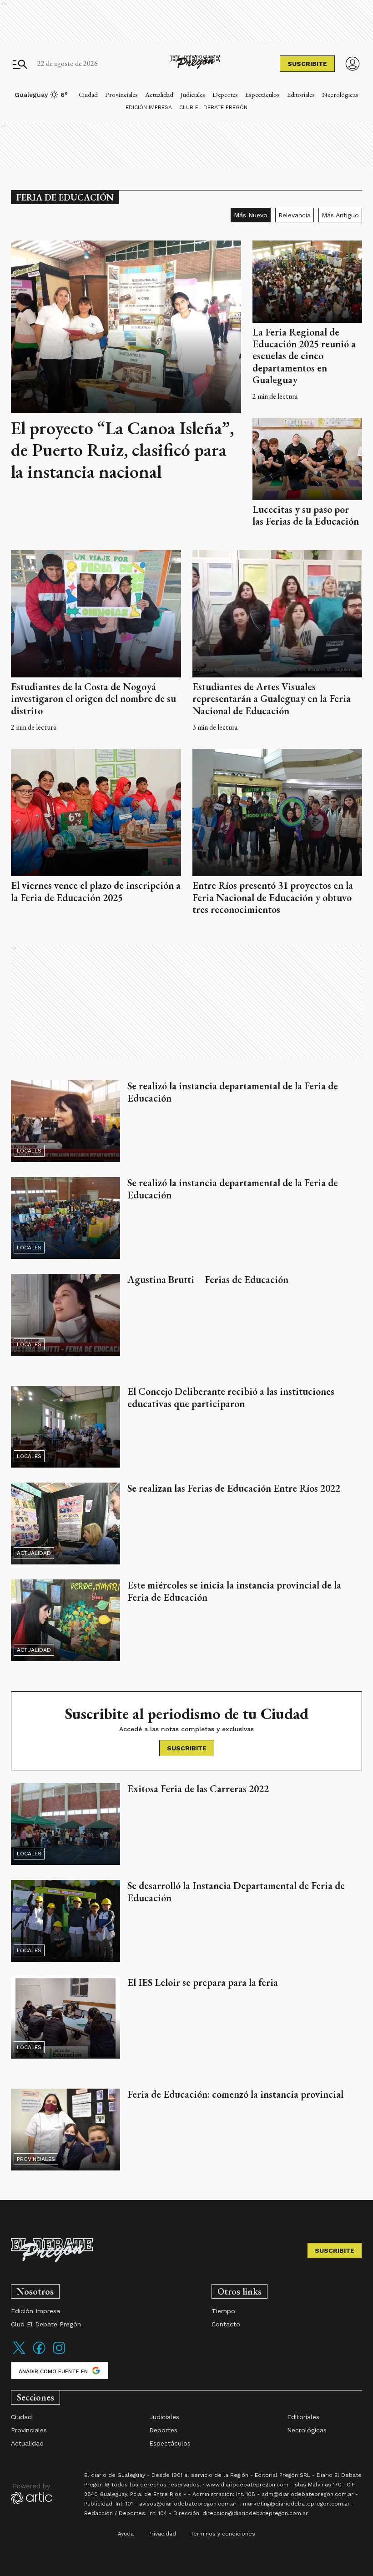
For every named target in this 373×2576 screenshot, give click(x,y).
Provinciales (121, 94)
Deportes (225, 94)
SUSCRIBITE (307, 64)
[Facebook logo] (39, 2353)
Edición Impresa (149, 107)
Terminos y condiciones (223, 2534)
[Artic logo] (32, 2493)
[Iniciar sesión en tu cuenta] (353, 64)
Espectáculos (262, 94)
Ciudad (88, 94)
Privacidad (162, 2534)
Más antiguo (340, 215)
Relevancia (295, 215)
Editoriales (301, 94)
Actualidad (159, 94)
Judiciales (193, 94)
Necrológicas (340, 94)
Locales (29, 1151)
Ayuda (126, 2534)
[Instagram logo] (59, 2353)
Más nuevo (251, 215)
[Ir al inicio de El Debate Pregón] (195, 64)
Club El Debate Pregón (213, 107)
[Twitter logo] (19, 2353)
